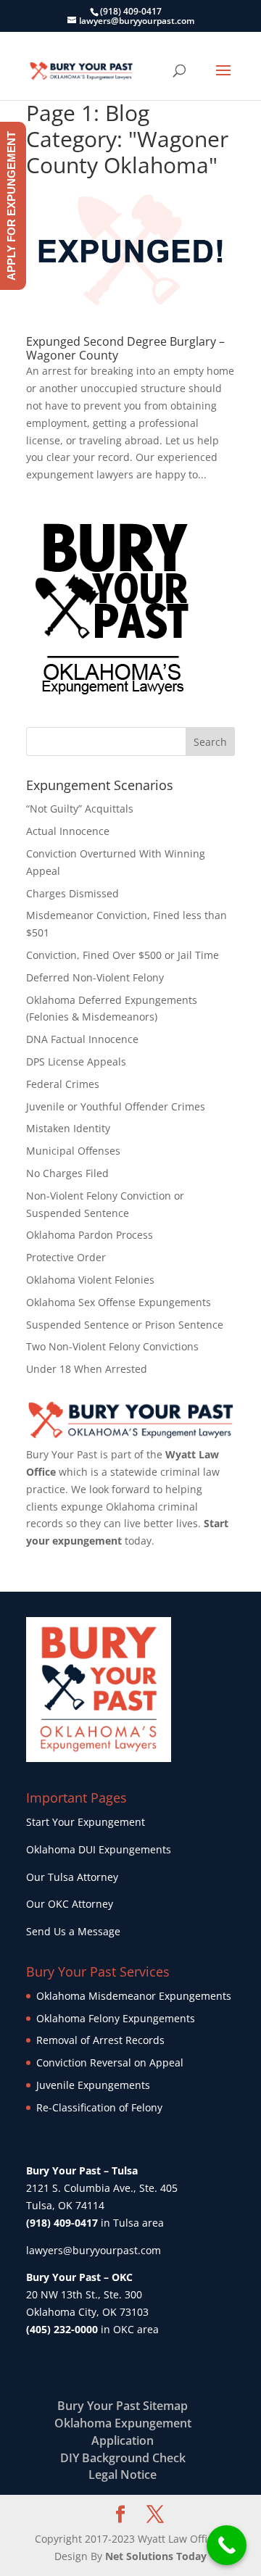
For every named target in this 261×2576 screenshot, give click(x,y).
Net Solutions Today (156, 2556)
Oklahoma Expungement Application (123, 2432)
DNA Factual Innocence (82, 1039)
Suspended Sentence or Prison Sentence (125, 1325)
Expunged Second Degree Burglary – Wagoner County (125, 348)
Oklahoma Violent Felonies (90, 1280)
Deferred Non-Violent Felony (95, 977)
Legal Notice (123, 2475)
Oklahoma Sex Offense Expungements (119, 1302)
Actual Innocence (68, 831)
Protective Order (66, 1257)
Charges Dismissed (72, 893)
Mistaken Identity (68, 1128)
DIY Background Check (123, 2458)
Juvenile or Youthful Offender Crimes (116, 1106)
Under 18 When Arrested (87, 1369)
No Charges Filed (67, 1173)
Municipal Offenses (73, 1151)
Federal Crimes (63, 1084)
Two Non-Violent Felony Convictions (112, 1346)
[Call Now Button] (227, 2545)
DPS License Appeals (76, 1061)
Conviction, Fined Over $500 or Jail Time (123, 955)
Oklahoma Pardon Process (90, 1235)
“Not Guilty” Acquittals (80, 809)
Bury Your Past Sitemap (123, 2406)
